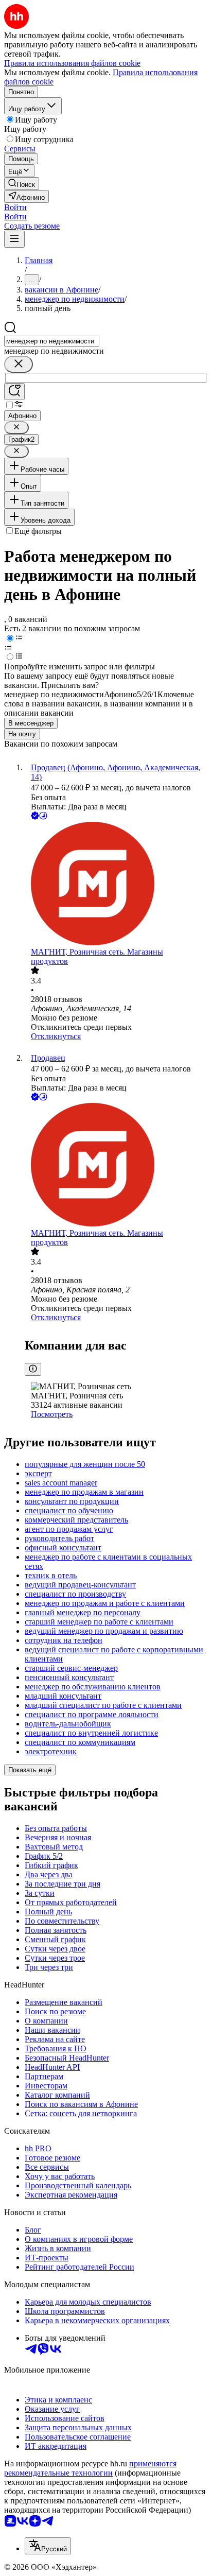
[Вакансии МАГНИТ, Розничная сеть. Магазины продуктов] (116, 885)
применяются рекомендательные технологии (90, 2468)
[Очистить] (19, 364)
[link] (22, 184)
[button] (15, 207)
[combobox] (52, 341)
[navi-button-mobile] (14, 239)
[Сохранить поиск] (14, 392)
